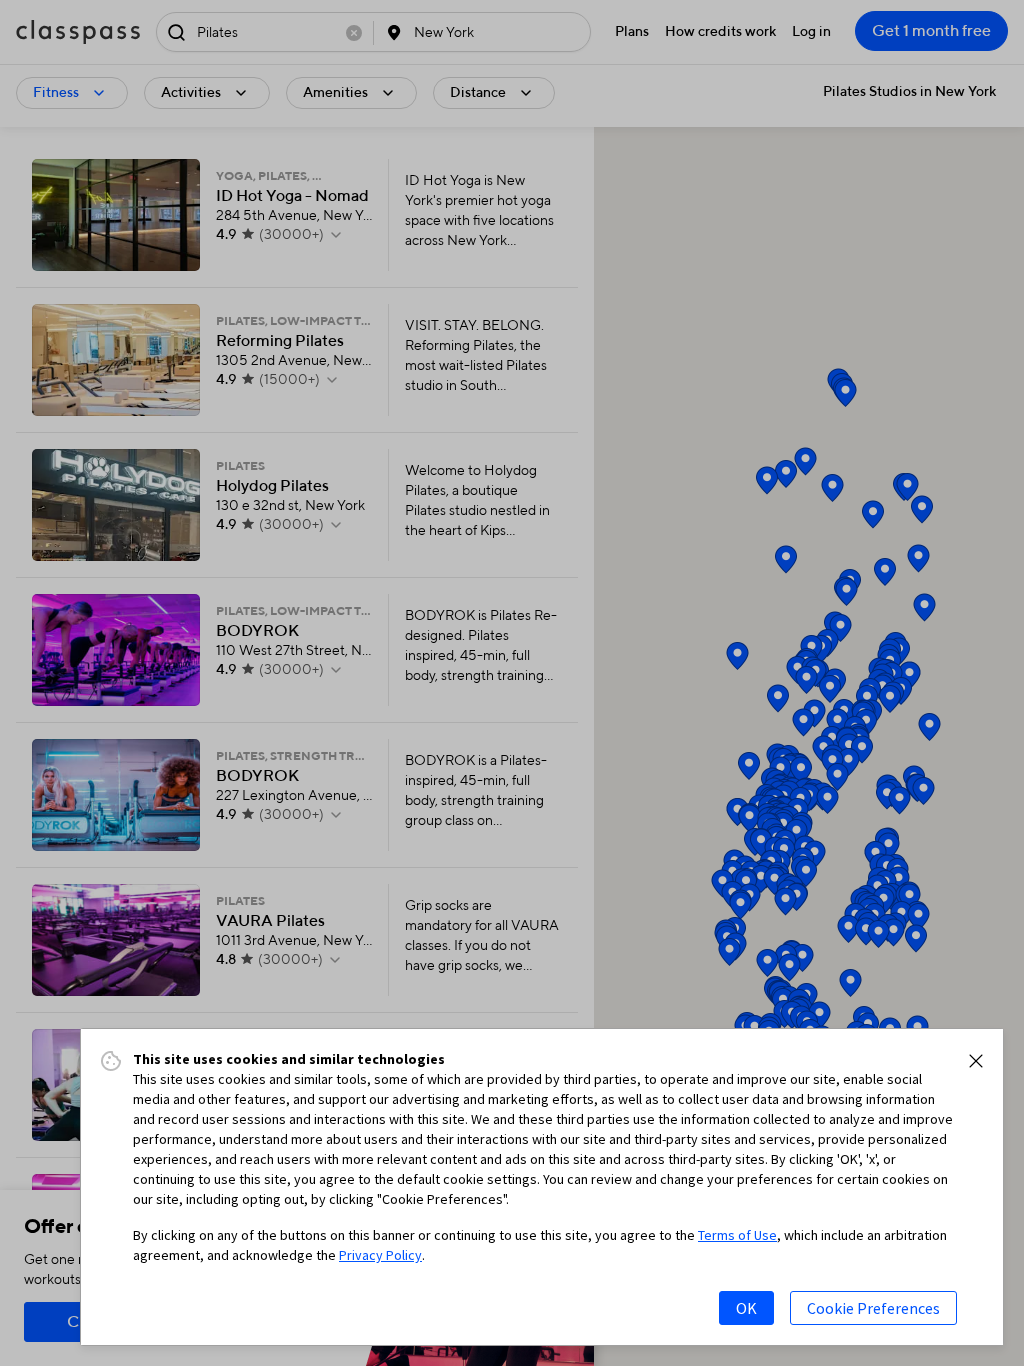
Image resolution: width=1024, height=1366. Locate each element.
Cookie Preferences (873, 1308)
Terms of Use (737, 1235)
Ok (746, 1308)
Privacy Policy (380, 1255)
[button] (976, 1061)
